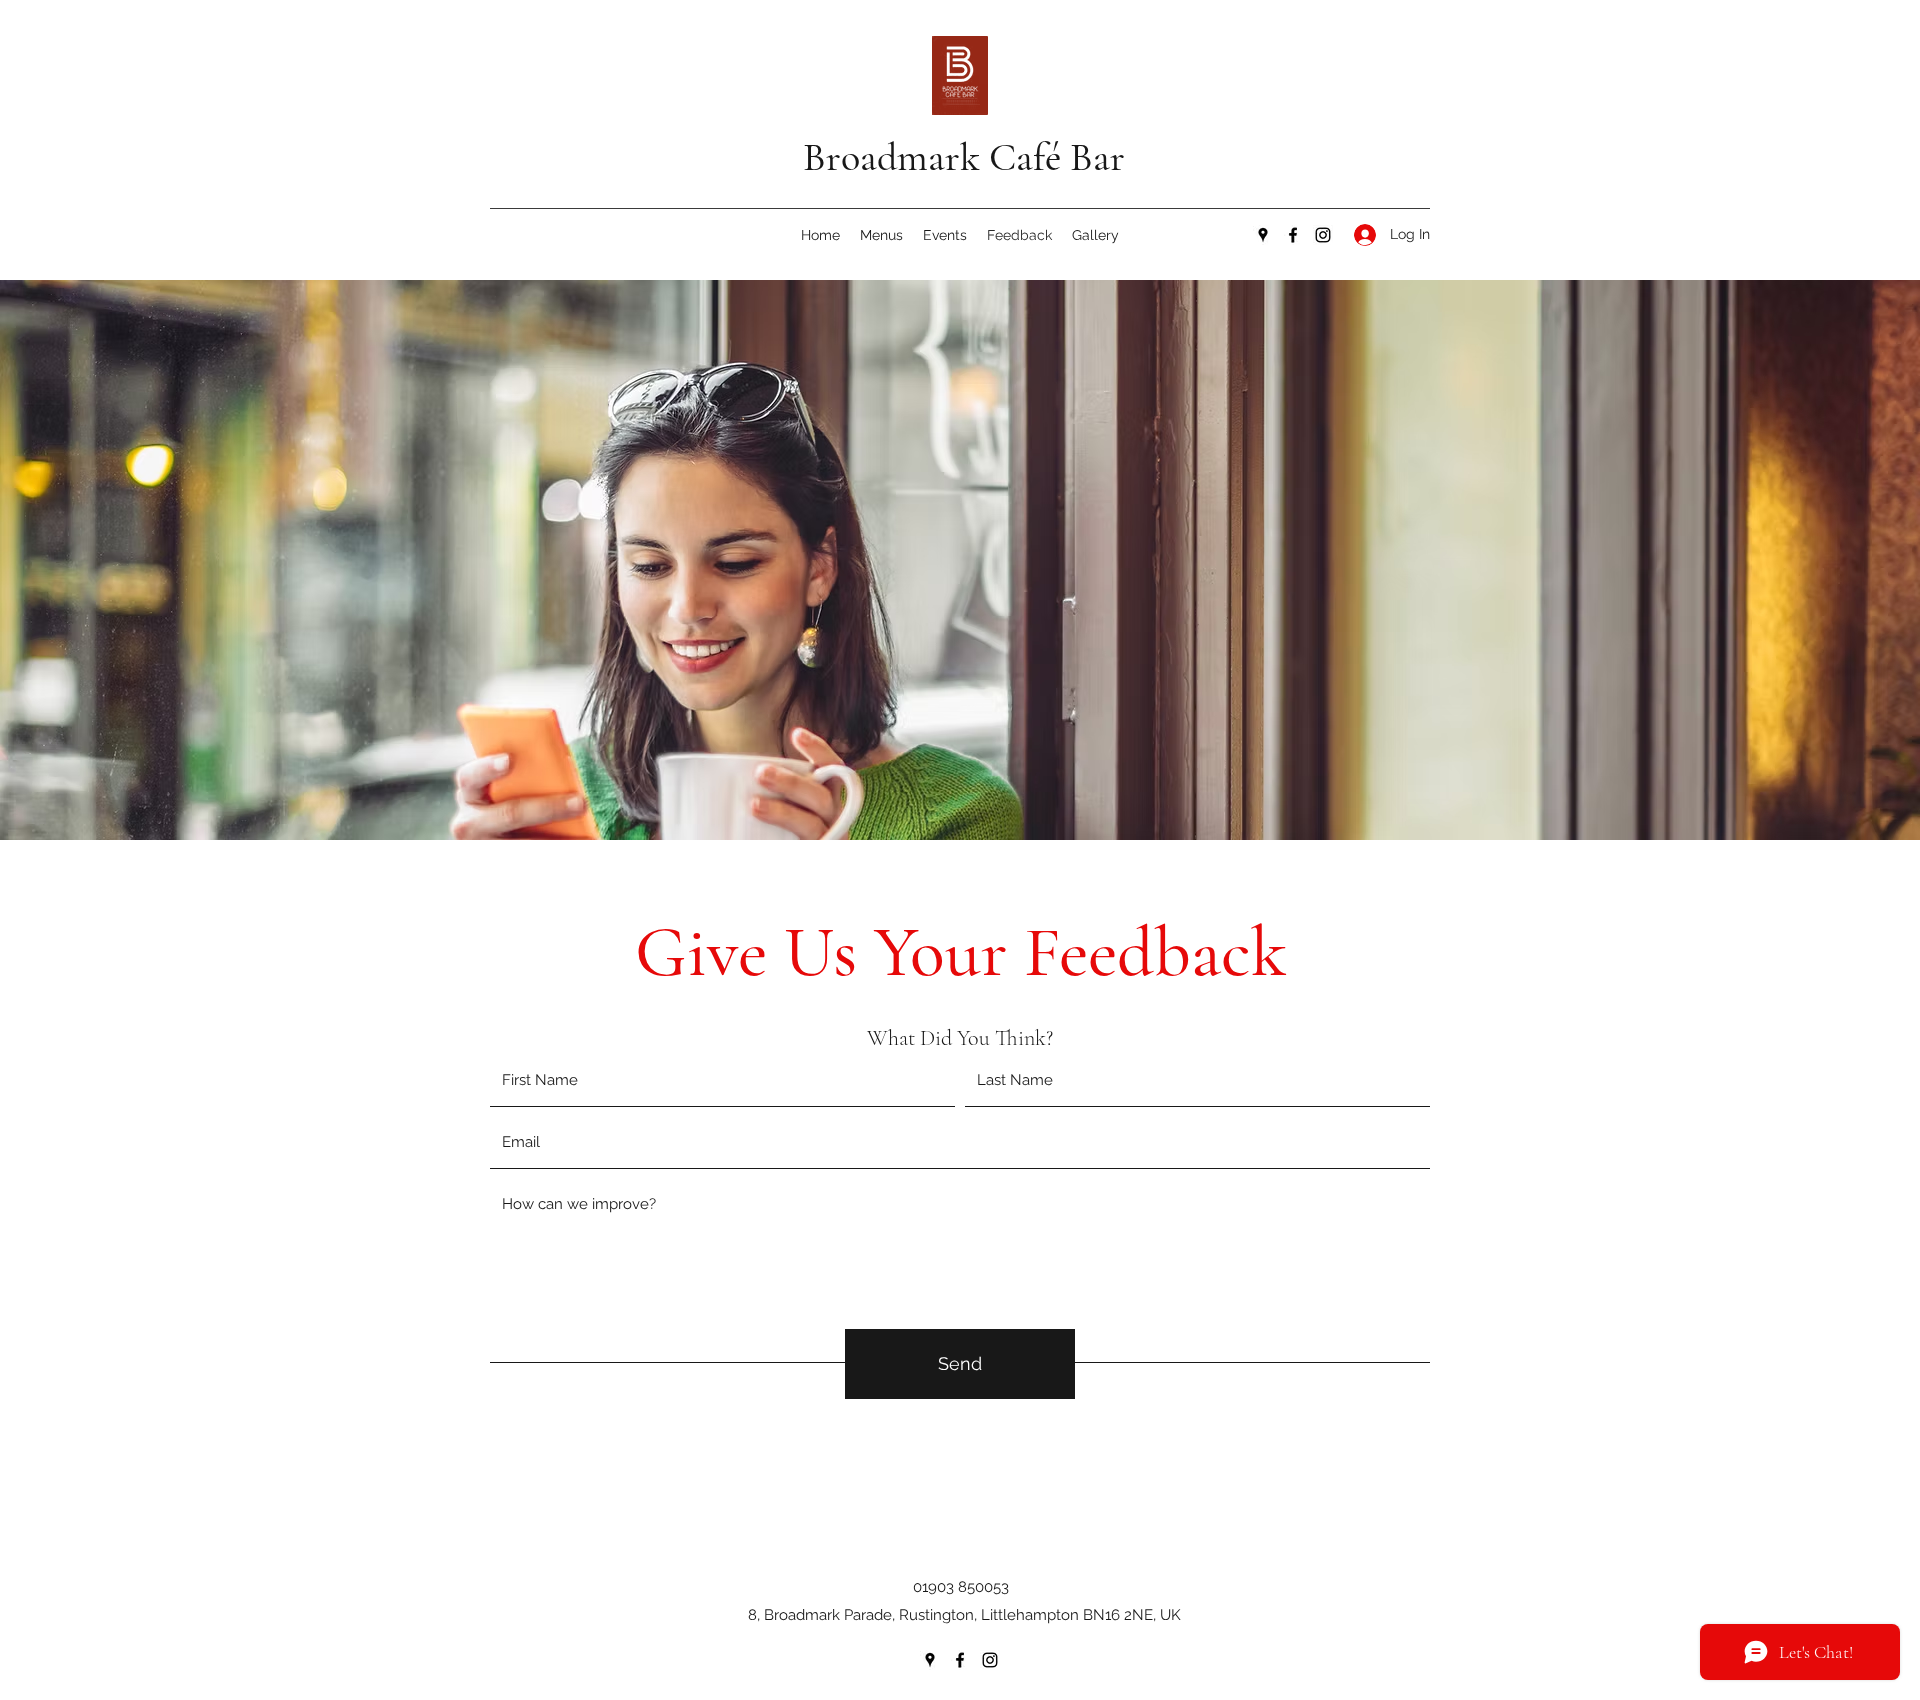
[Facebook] (1293, 235)
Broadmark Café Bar (964, 157)
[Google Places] (1263, 235)
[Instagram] (1323, 235)
